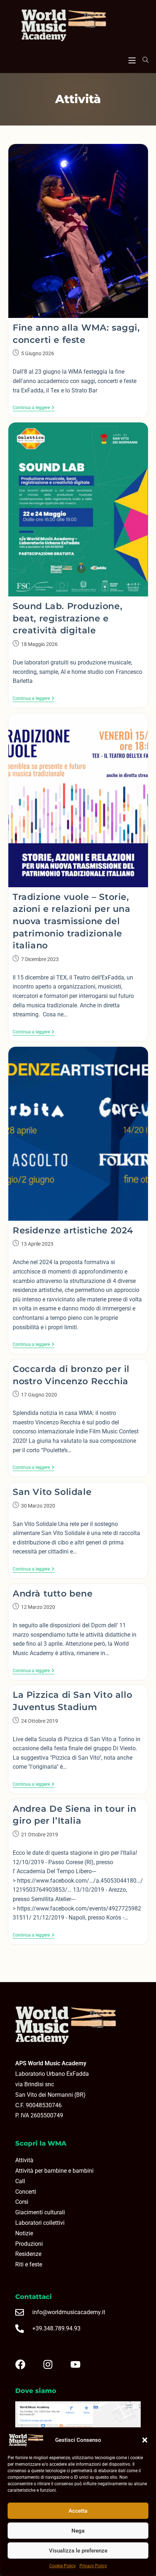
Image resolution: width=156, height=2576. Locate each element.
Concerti (26, 2192)
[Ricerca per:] (143, 60)
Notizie (24, 2233)
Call (20, 2181)
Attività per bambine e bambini (54, 2171)
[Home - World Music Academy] (78, 26)
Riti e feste (29, 2264)
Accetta (78, 2511)
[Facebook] (26, 2364)
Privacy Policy (93, 2566)
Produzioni (29, 2244)
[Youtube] (81, 2364)
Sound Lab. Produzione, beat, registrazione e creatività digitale (67, 618)
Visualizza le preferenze (78, 2551)
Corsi (22, 2202)
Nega (78, 2531)
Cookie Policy (63, 2566)
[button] (145, 2440)
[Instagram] (54, 2364)
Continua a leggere (34, 408)
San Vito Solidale (52, 1492)
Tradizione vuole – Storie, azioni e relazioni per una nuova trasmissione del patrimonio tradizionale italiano (72, 921)
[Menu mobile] (132, 59)
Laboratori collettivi (40, 2223)
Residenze (28, 2254)
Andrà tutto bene (53, 1593)
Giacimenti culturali (40, 2212)
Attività (24, 2160)
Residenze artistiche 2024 (73, 1230)
